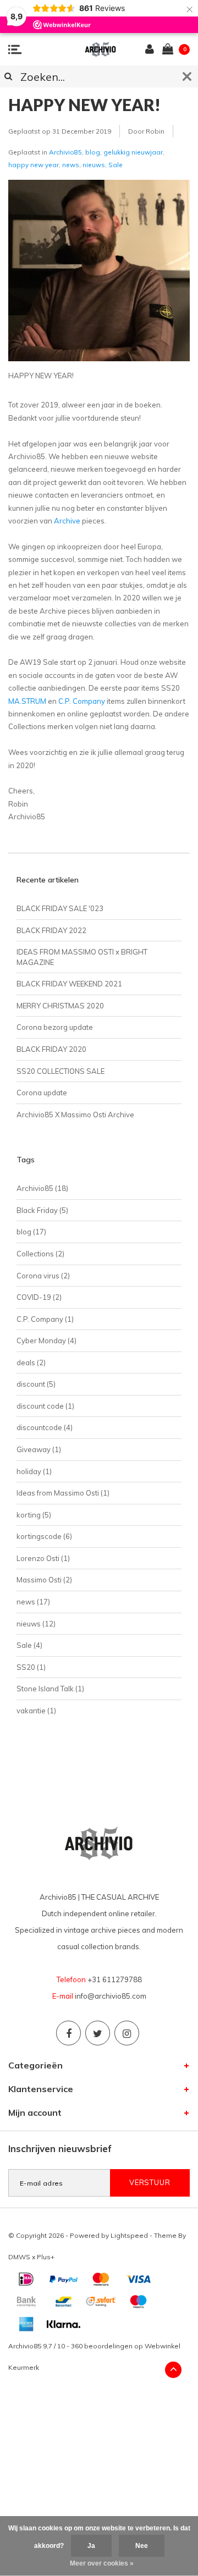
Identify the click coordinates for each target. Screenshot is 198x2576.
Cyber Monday (46, 1341)
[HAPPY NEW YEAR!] (99, 274)
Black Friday (42, 1210)
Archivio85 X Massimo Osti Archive (75, 1115)
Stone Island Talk (50, 1689)
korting (34, 1515)
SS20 (31, 1667)
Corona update (42, 1093)
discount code (45, 1406)
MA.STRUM (27, 701)
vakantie (36, 1711)
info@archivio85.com (111, 1996)
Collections (40, 1254)
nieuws (94, 165)
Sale (116, 165)
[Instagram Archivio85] (127, 2033)
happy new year (34, 165)
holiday (34, 1471)
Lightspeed (129, 2235)
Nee (142, 2546)
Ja (91, 2546)
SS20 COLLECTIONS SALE (61, 1071)
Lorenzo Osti (43, 1558)
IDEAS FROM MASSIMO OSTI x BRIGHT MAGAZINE (82, 957)
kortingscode (44, 1536)
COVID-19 (39, 1297)
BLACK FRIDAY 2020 (51, 1049)
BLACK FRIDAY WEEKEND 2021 (69, 984)
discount (36, 1384)
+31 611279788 (115, 1979)
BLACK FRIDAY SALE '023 (60, 908)
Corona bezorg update (55, 1027)
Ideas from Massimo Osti (63, 1493)
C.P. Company (82, 701)
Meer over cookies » (102, 2563)
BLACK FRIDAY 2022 (51, 930)
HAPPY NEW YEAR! (84, 104)
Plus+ (46, 2257)
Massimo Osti (44, 1580)
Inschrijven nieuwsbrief (60, 2148)
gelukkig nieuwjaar (133, 152)
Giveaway (39, 1449)
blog (93, 152)
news (71, 165)
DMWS (19, 2257)
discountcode (45, 1427)
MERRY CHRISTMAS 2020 (60, 1006)
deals (31, 1363)
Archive (67, 521)
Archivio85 (65, 152)
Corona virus (43, 1276)
